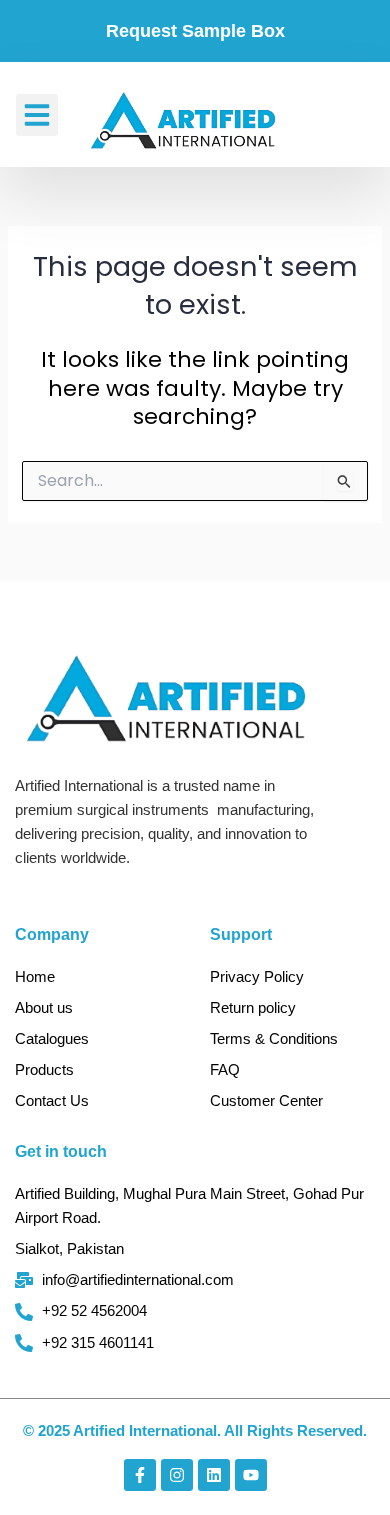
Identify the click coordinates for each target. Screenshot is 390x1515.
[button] (37, 115)
